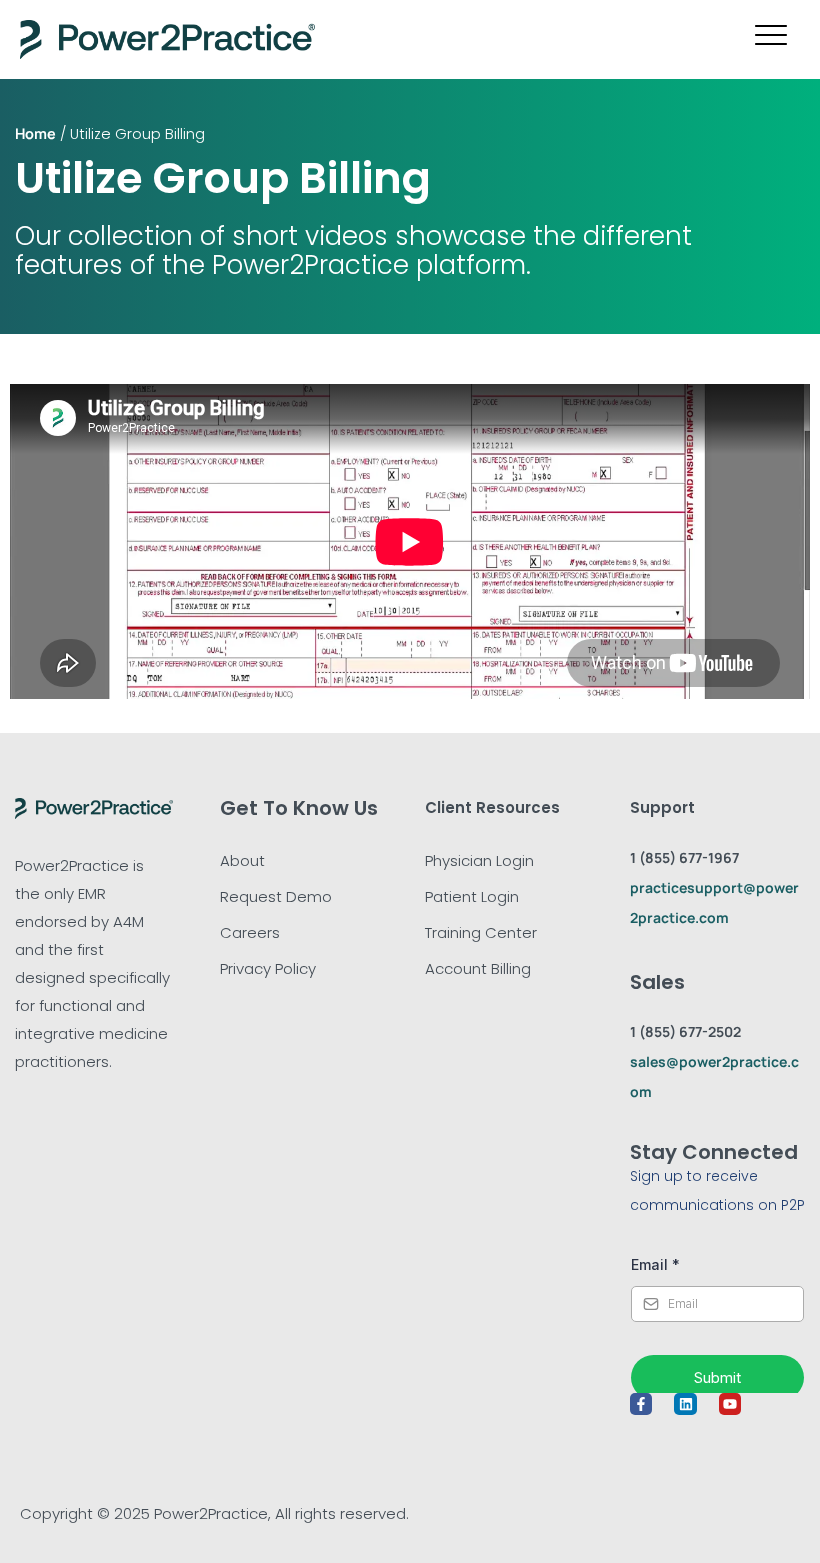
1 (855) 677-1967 (684, 857)
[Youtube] (730, 1404)
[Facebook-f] (641, 1404)
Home (35, 133)
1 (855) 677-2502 (685, 1031)
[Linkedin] (685, 1404)
